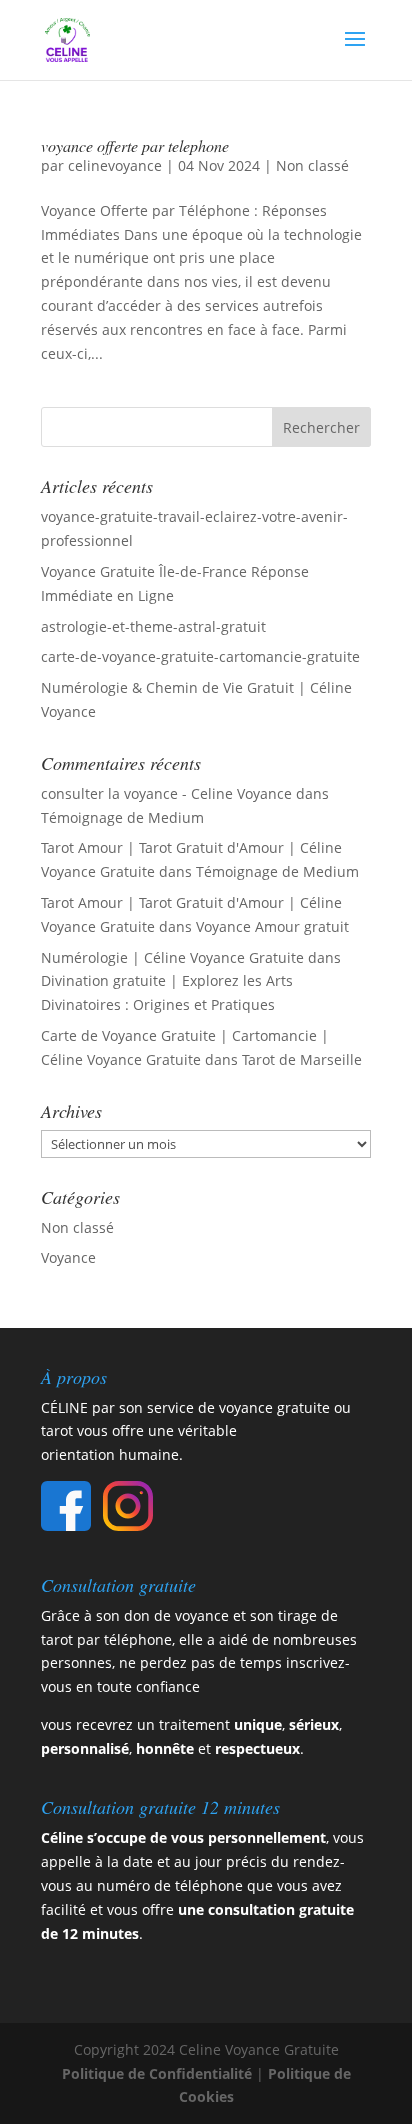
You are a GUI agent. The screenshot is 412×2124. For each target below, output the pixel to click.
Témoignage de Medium (122, 817)
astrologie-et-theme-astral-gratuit (153, 626)
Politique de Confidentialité (157, 2073)
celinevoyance (115, 165)
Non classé (312, 165)
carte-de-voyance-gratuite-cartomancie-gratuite (200, 656)
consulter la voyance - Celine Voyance (166, 793)
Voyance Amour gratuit (272, 926)
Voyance (68, 1257)
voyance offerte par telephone (135, 145)
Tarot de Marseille (302, 1059)
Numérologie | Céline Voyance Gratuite (172, 957)
